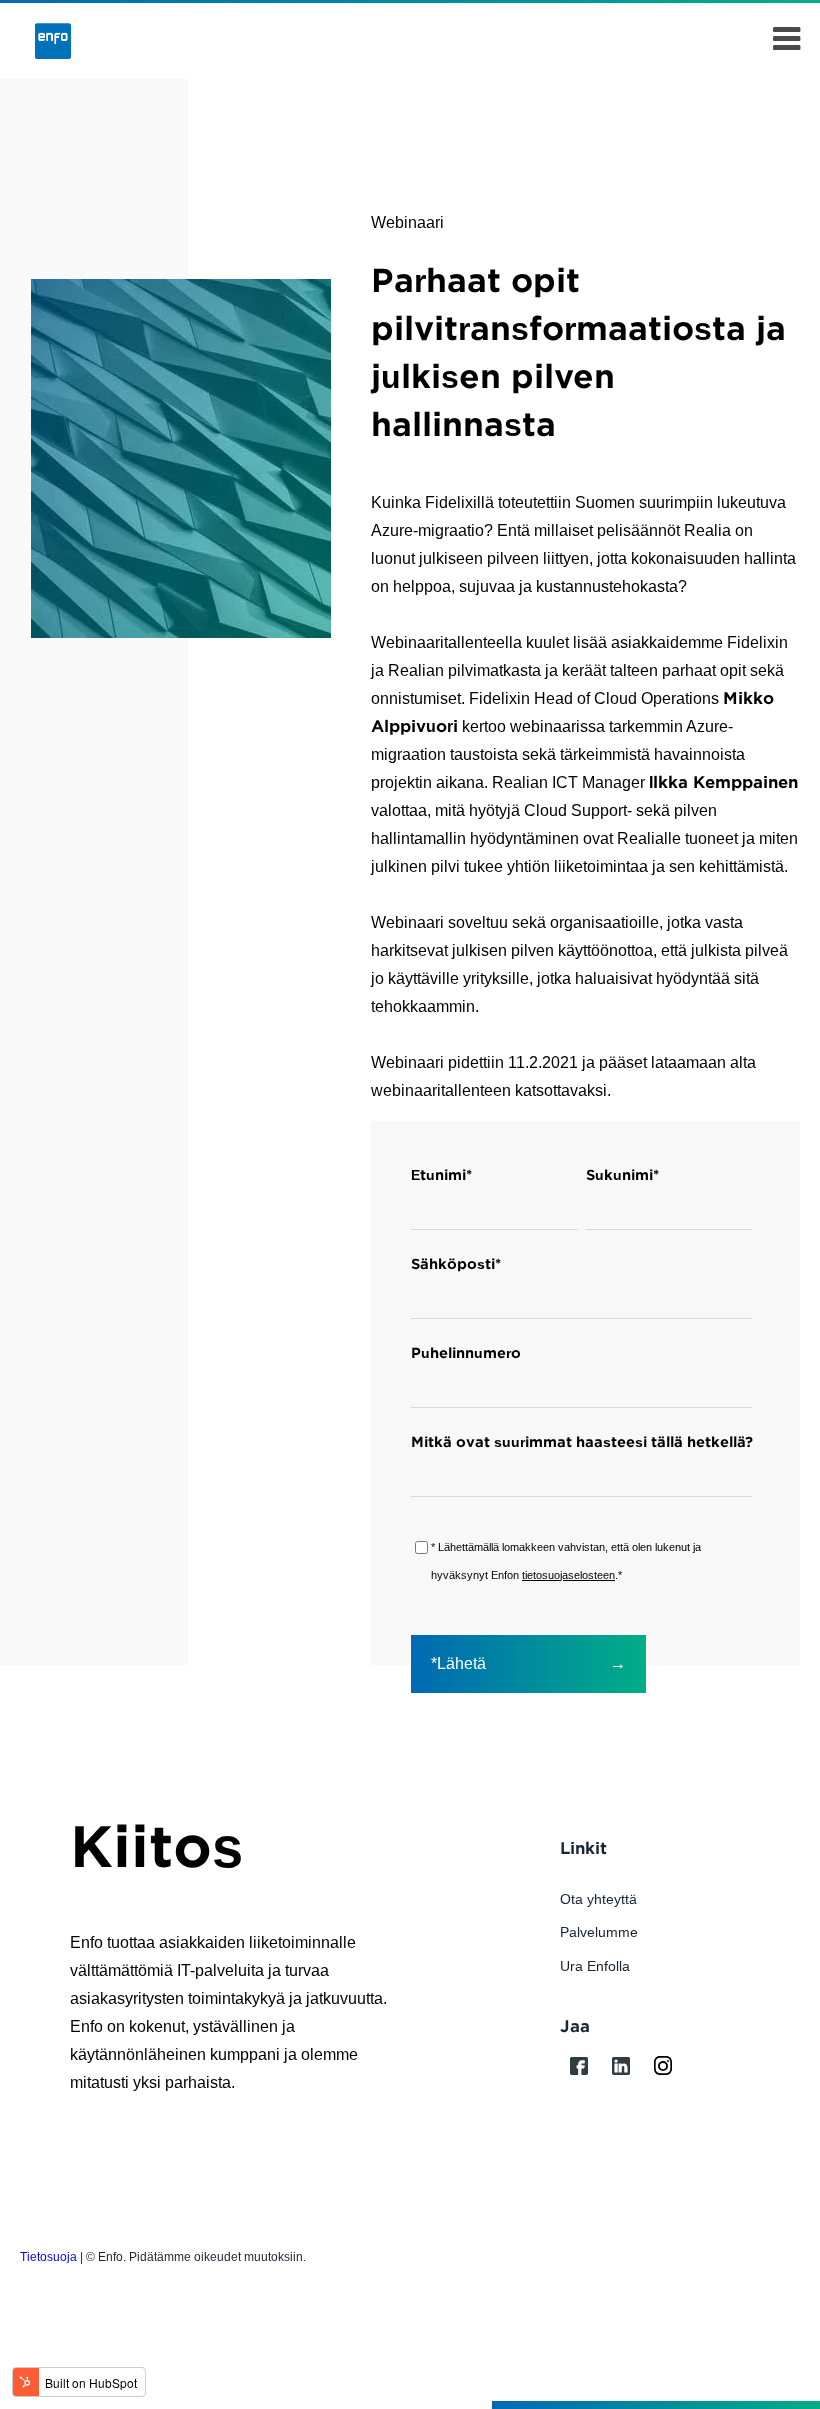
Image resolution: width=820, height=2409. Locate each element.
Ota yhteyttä (598, 1899)
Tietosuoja (48, 2257)
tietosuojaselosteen (568, 1575)
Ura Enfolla (595, 1966)
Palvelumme (599, 1932)
